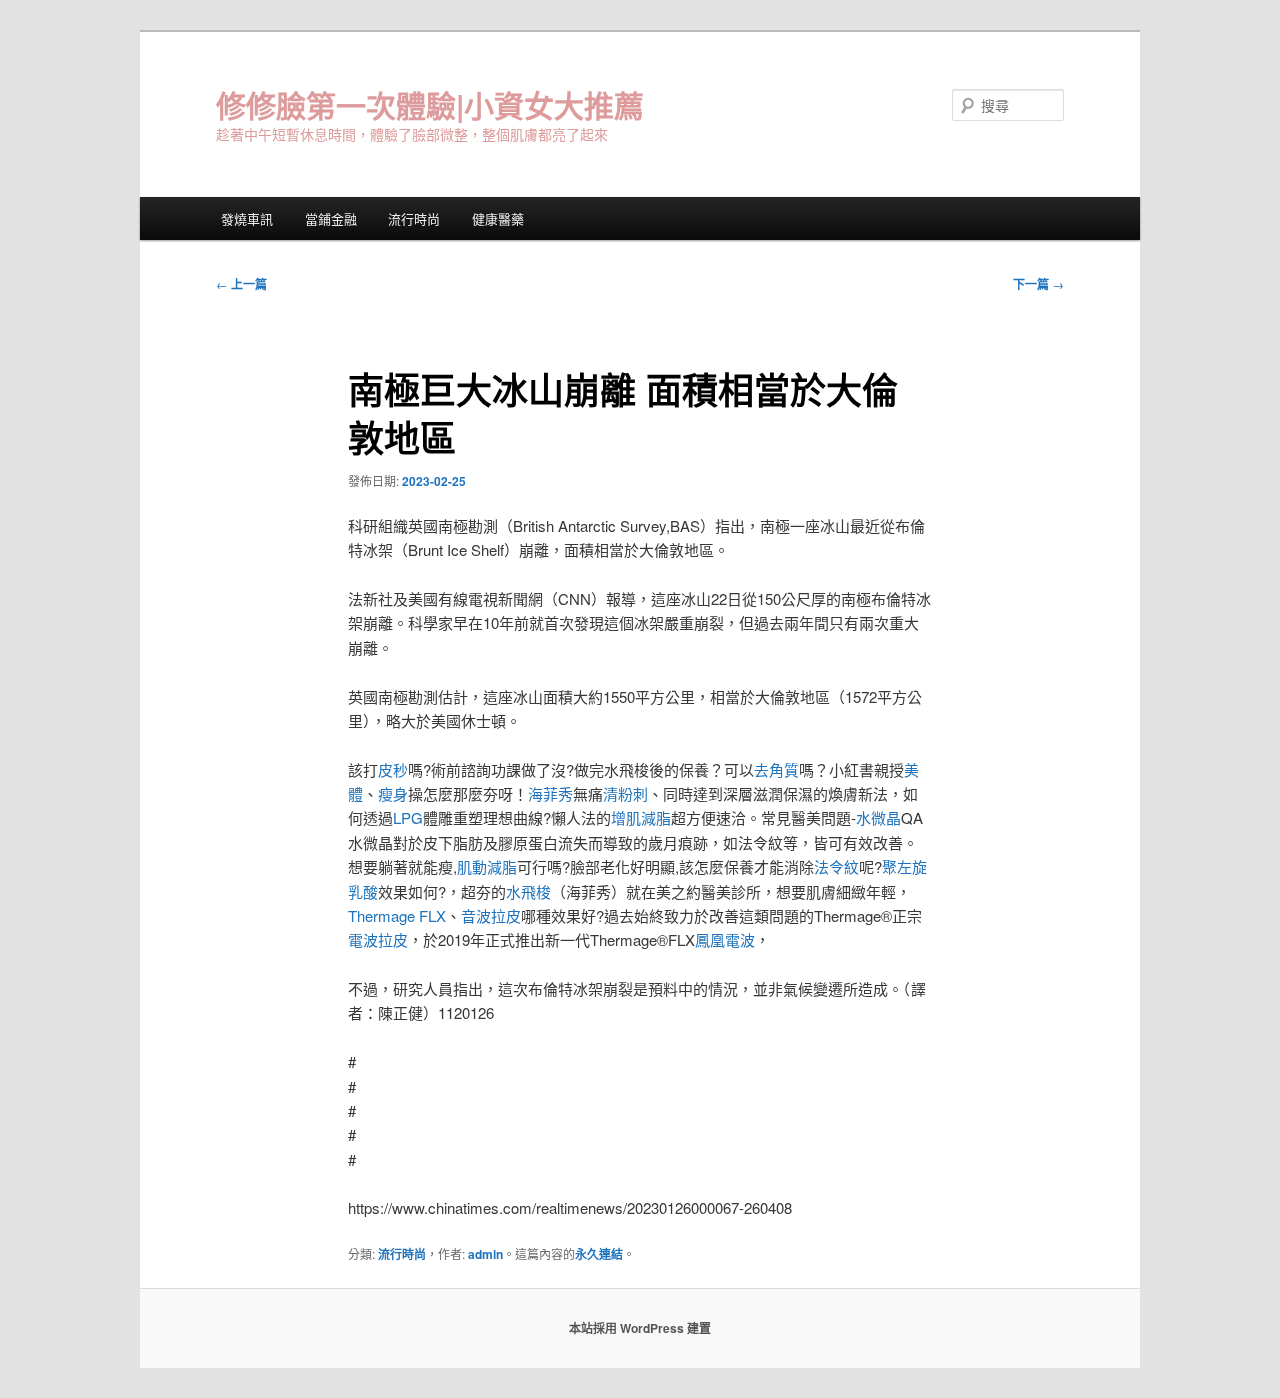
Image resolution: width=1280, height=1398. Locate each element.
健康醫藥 (498, 218)
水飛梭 (528, 891)
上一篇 (241, 284)
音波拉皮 (491, 915)
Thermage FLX (397, 915)
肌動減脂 (487, 866)
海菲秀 (550, 793)
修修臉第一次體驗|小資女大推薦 (430, 104)
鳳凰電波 (725, 939)
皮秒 (393, 769)
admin (485, 1254)
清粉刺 (625, 793)
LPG (408, 817)
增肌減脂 (641, 817)
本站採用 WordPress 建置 (640, 1328)
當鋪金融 (331, 218)
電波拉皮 (378, 939)
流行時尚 (414, 218)
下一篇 (1038, 284)
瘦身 (393, 793)
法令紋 (836, 866)
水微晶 (878, 817)
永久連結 (599, 1254)
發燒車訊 (247, 218)
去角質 (776, 769)
